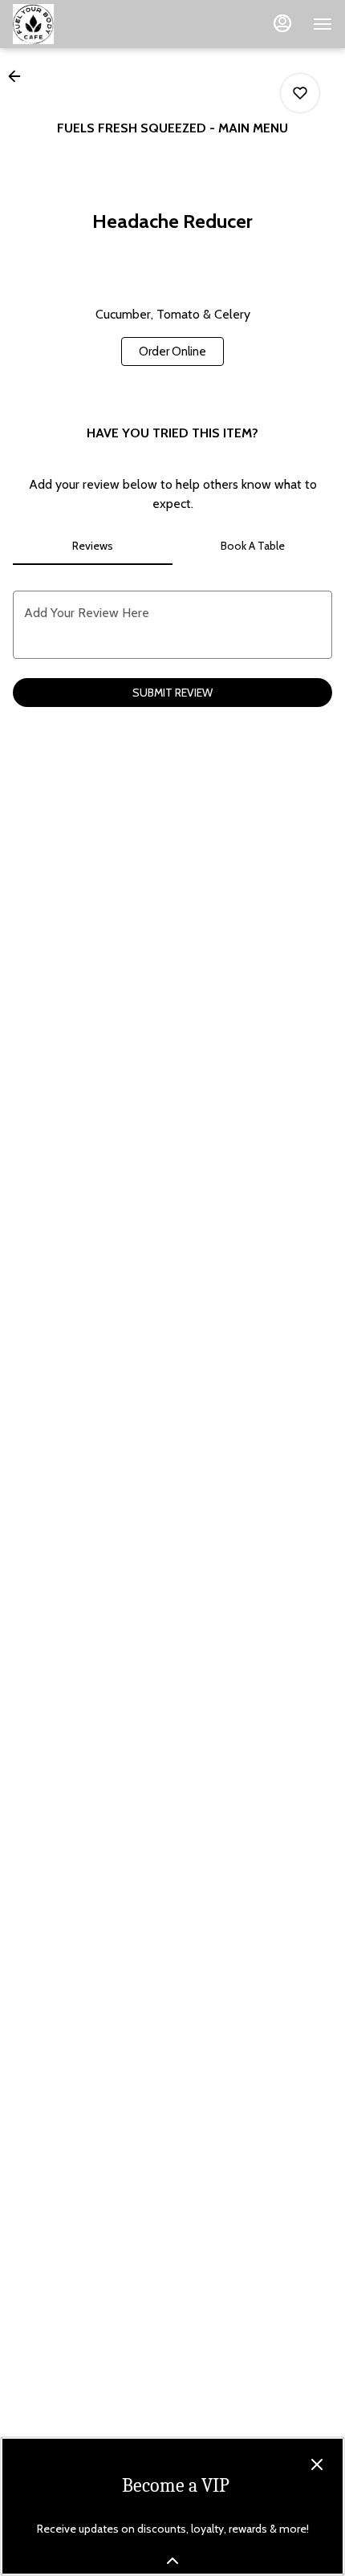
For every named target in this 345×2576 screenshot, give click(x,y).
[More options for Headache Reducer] (300, 93)
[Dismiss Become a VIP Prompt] (317, 2464)
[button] (19, 76)
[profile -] (282, 23)
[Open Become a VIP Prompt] (172, 2561)
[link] (172, 351)
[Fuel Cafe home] (85, 24)
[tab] (93, 546)
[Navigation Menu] (323, 24)
